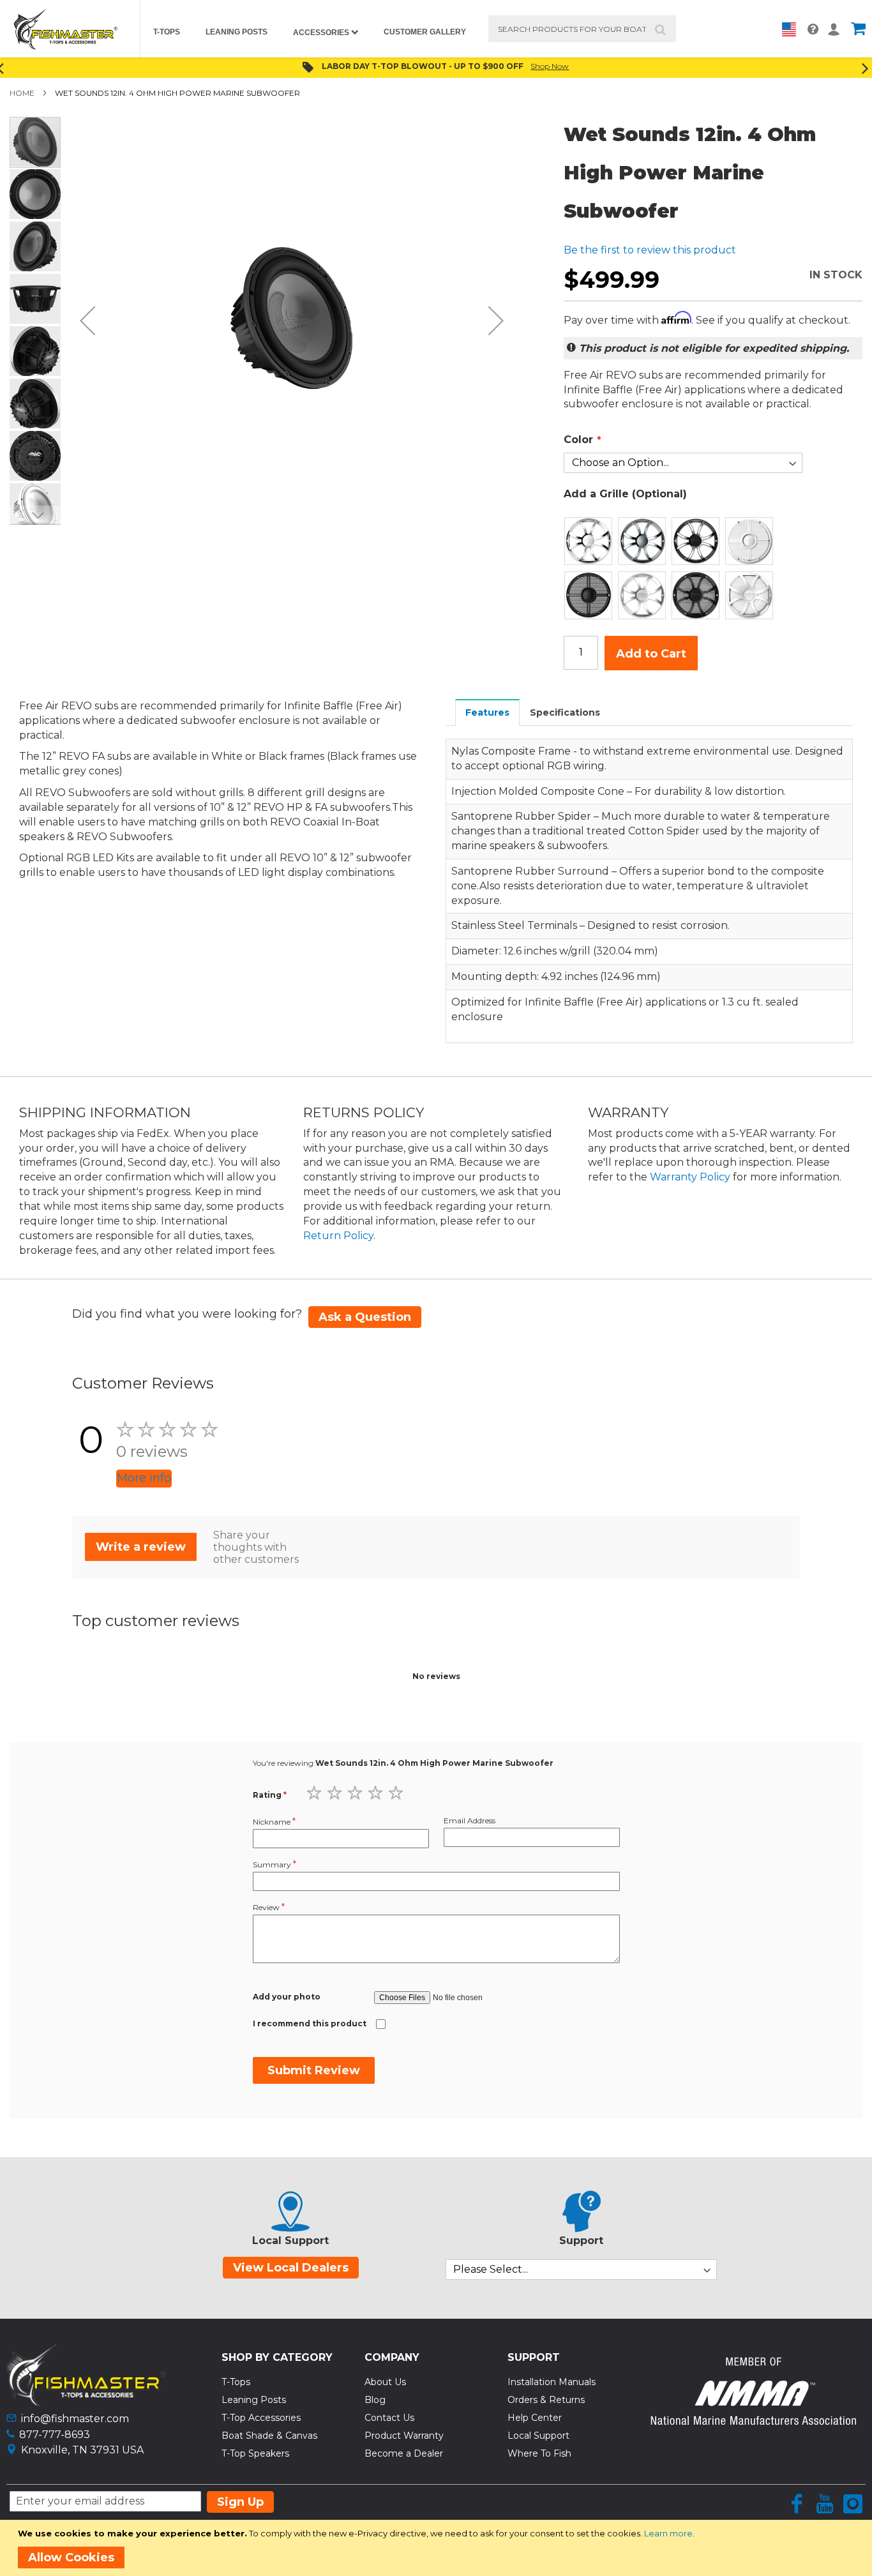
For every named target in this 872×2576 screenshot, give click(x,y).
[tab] (488, 712)
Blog (375, 2400)
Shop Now (550, 66)
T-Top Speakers (255, 2453)
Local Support (538, 2436)
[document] (438, 2548)
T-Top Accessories (261, 2418)
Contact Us (389, 2418)
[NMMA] (753, 2421)
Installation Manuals (552, 2382)
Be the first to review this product (650, 250)
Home (22, 93)
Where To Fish (539, 2453)
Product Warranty (404, 2436)
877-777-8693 (55, 2435)
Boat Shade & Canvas (269, 2436)
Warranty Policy (690, 1177)
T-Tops (236, 2382)
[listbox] (683, 568)
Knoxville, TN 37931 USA (82, 2450)
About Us (385, 2382)
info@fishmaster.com (75, 2419)
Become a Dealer (404, 2453)
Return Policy (338, 1236)
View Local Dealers (291, 2268)
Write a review (141, 1547)
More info (144, 1478)
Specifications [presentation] (565, 712)
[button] (87, 320)
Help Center (535, 2418)
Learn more (668, 2533)
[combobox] (583, 29)
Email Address (470, 1820)
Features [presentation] (487, 712)
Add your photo (287, 1997)
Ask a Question (365, 1317)
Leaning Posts (254, 2400)
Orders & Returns (546, 2400)
